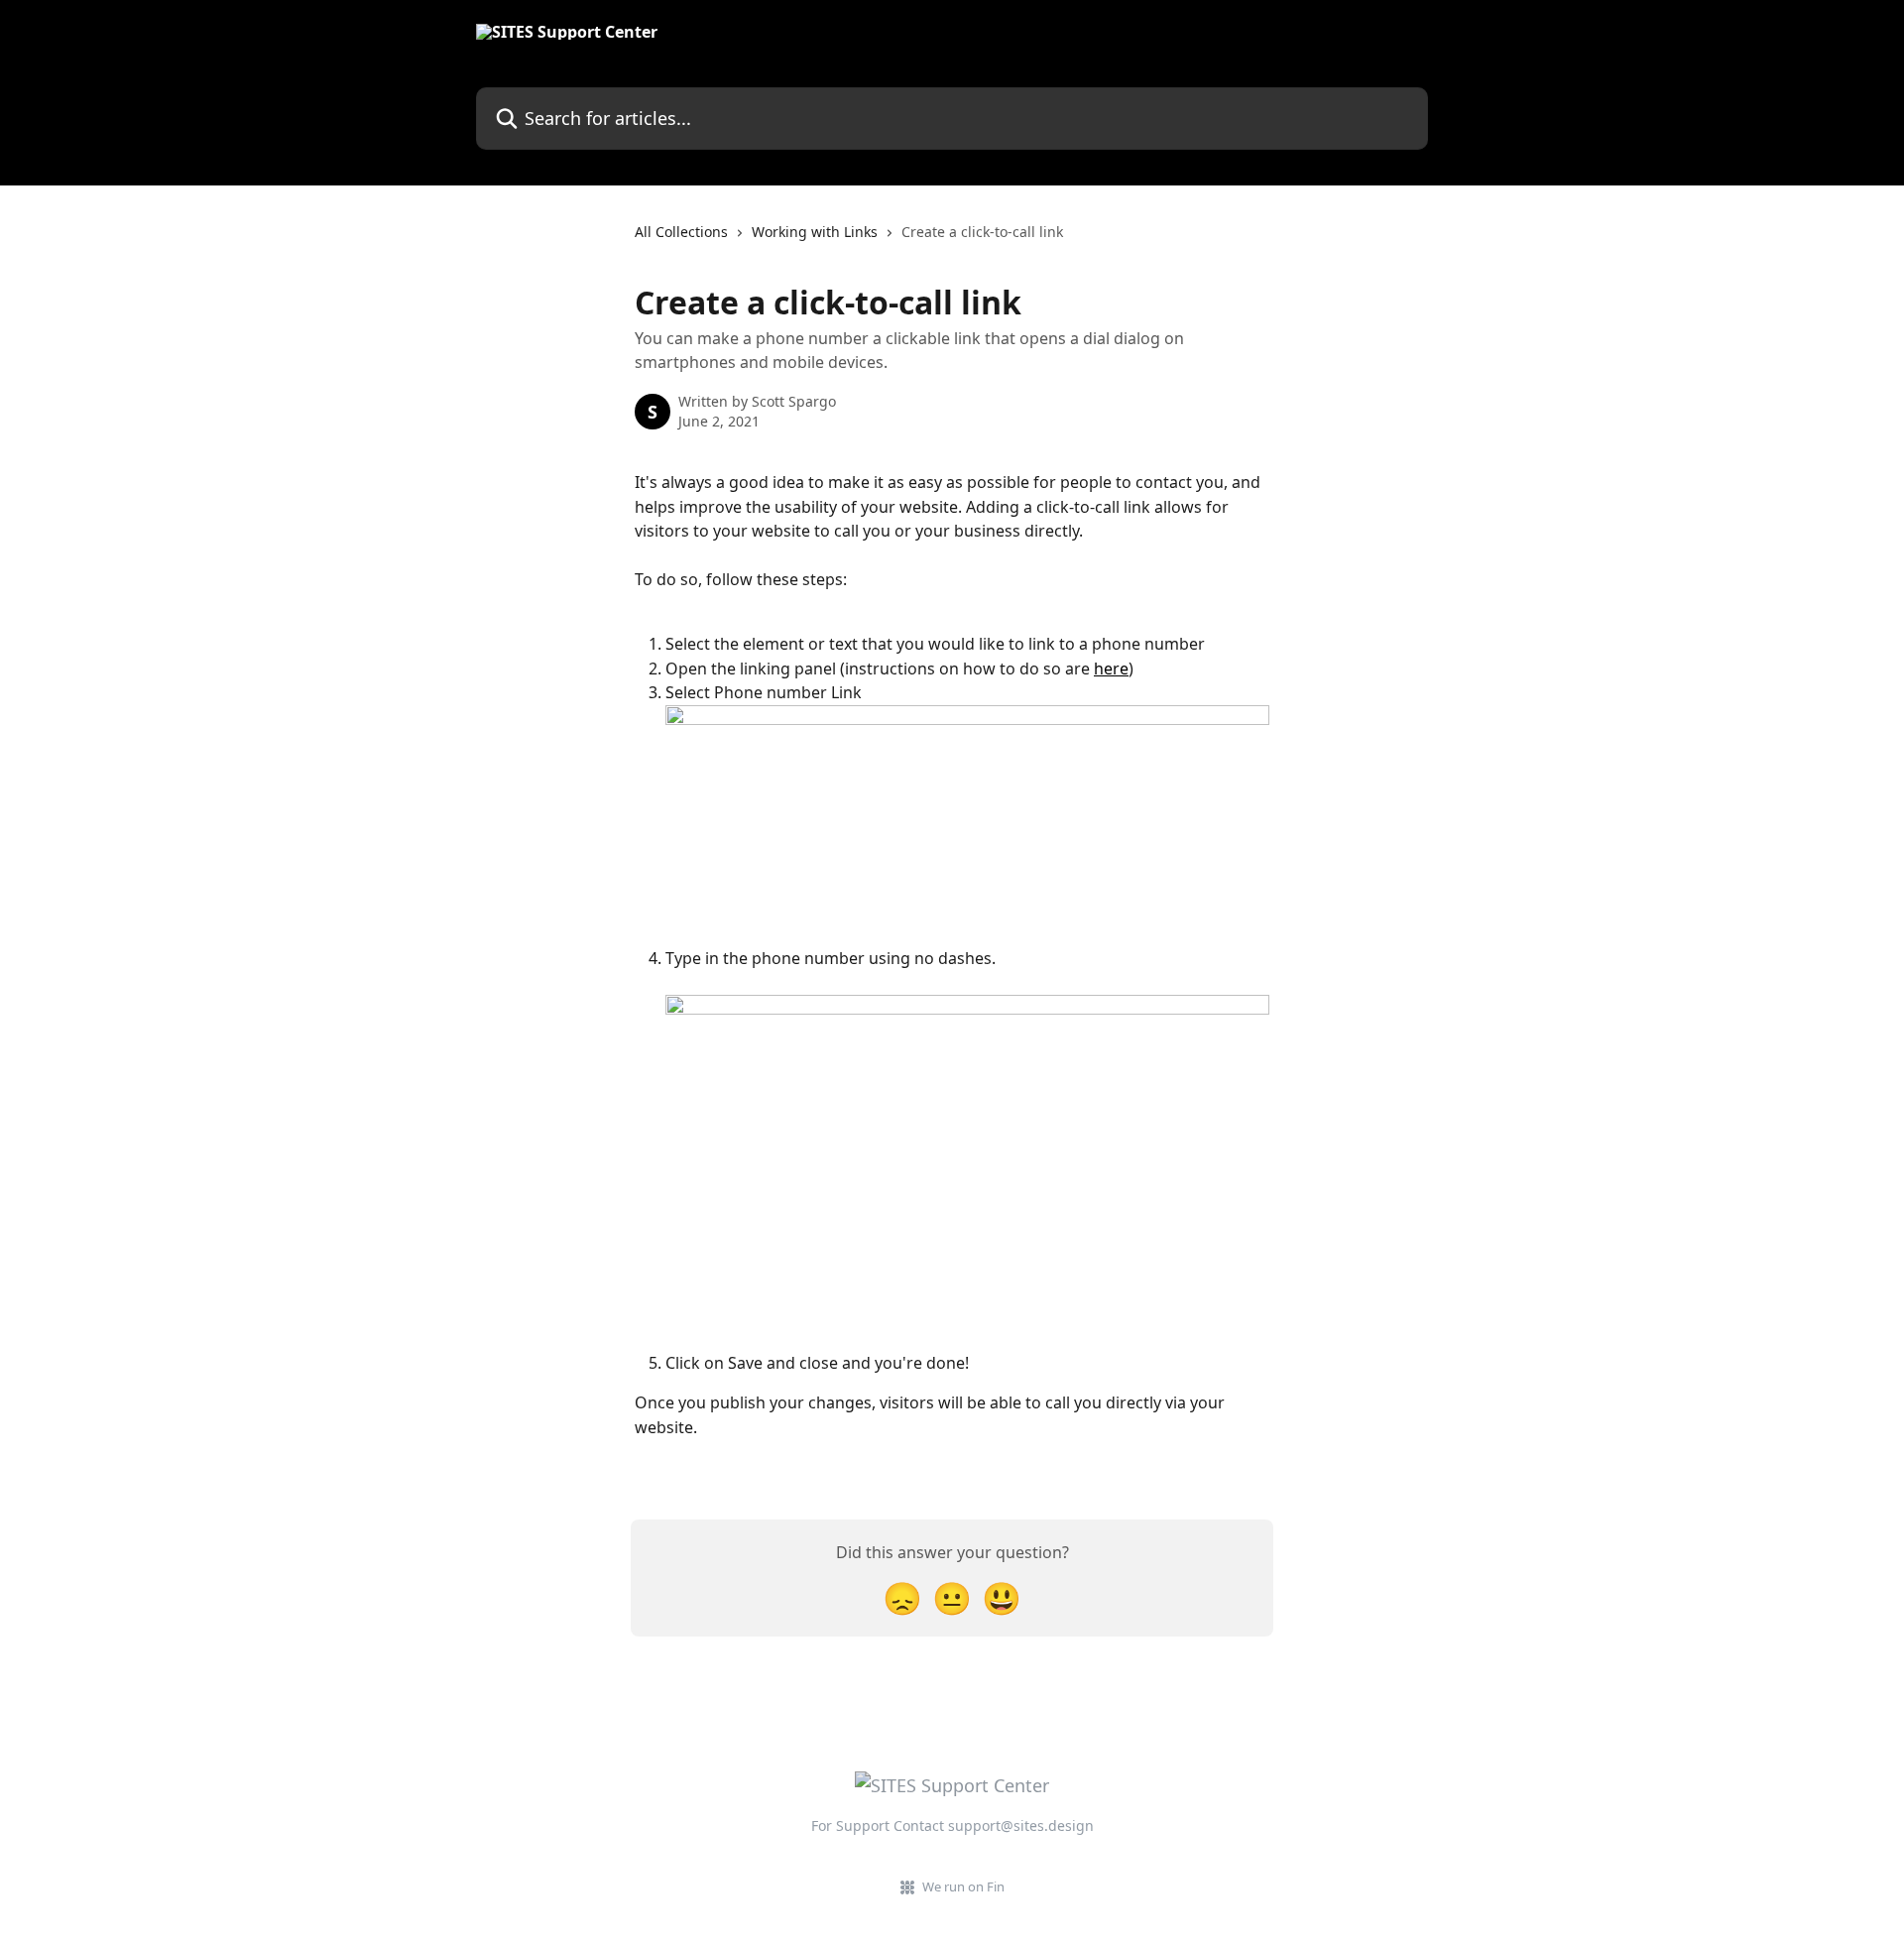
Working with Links (815, 232)
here (1111, 669)
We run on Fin (963, 1886)
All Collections (681, 232)
